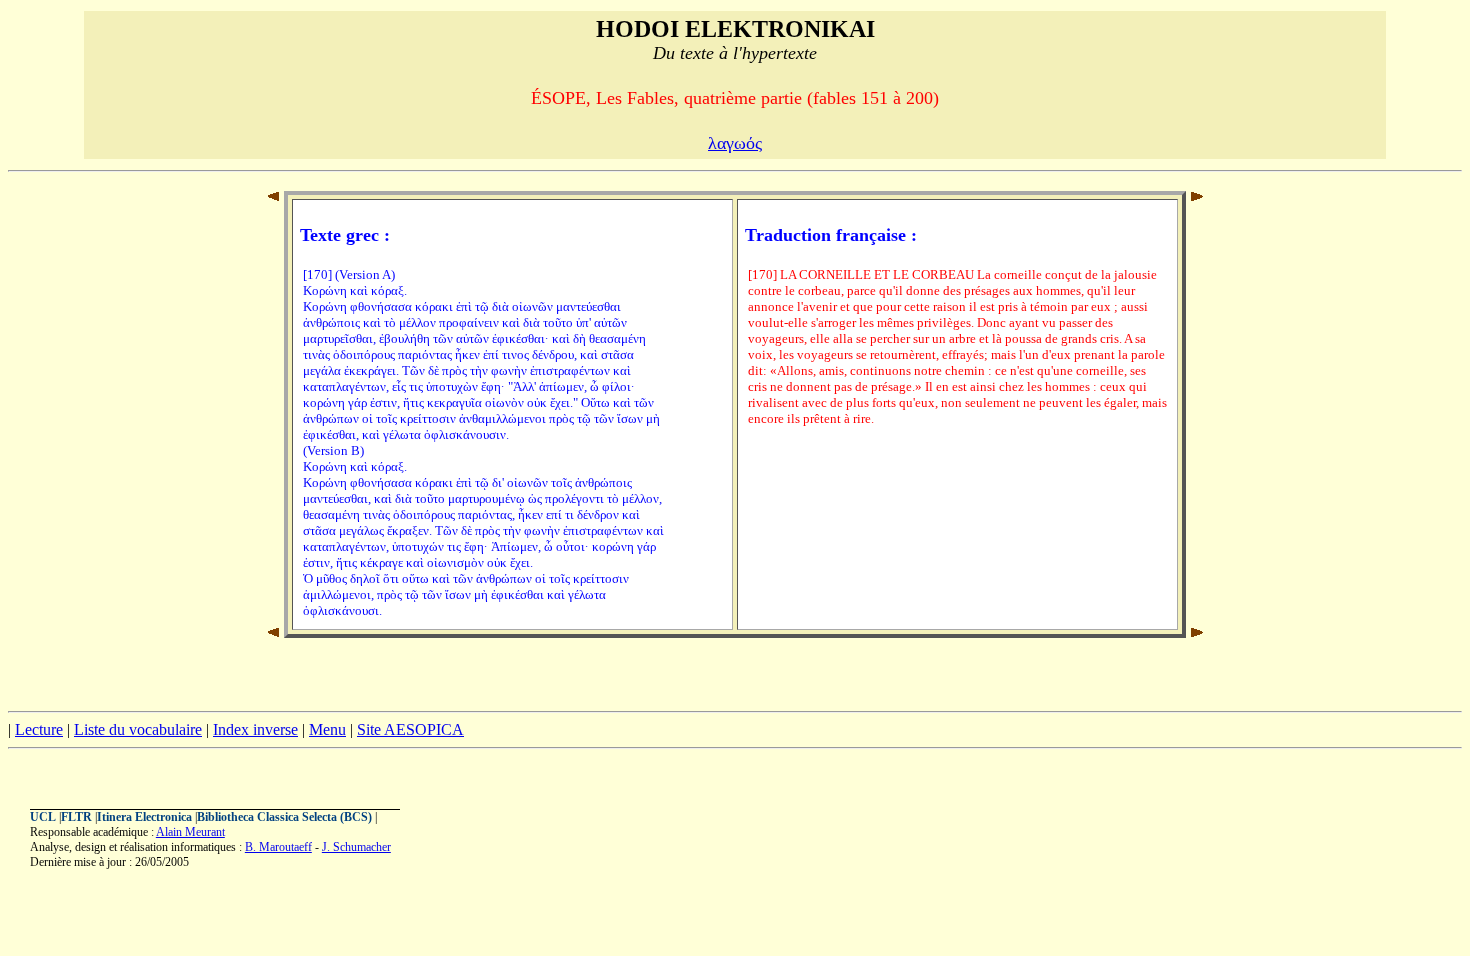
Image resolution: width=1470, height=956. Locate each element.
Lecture (39, 729)
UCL (43, 817)
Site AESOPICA (410, 729)
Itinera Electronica (144, 817)
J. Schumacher (356, 847)
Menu (327, 729)
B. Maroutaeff (278, 847)
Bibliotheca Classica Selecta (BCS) (284, 817)
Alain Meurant (190, 832)
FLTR (76, 817)
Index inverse (255, 729)
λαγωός (735, 143)
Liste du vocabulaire (138, 729)
